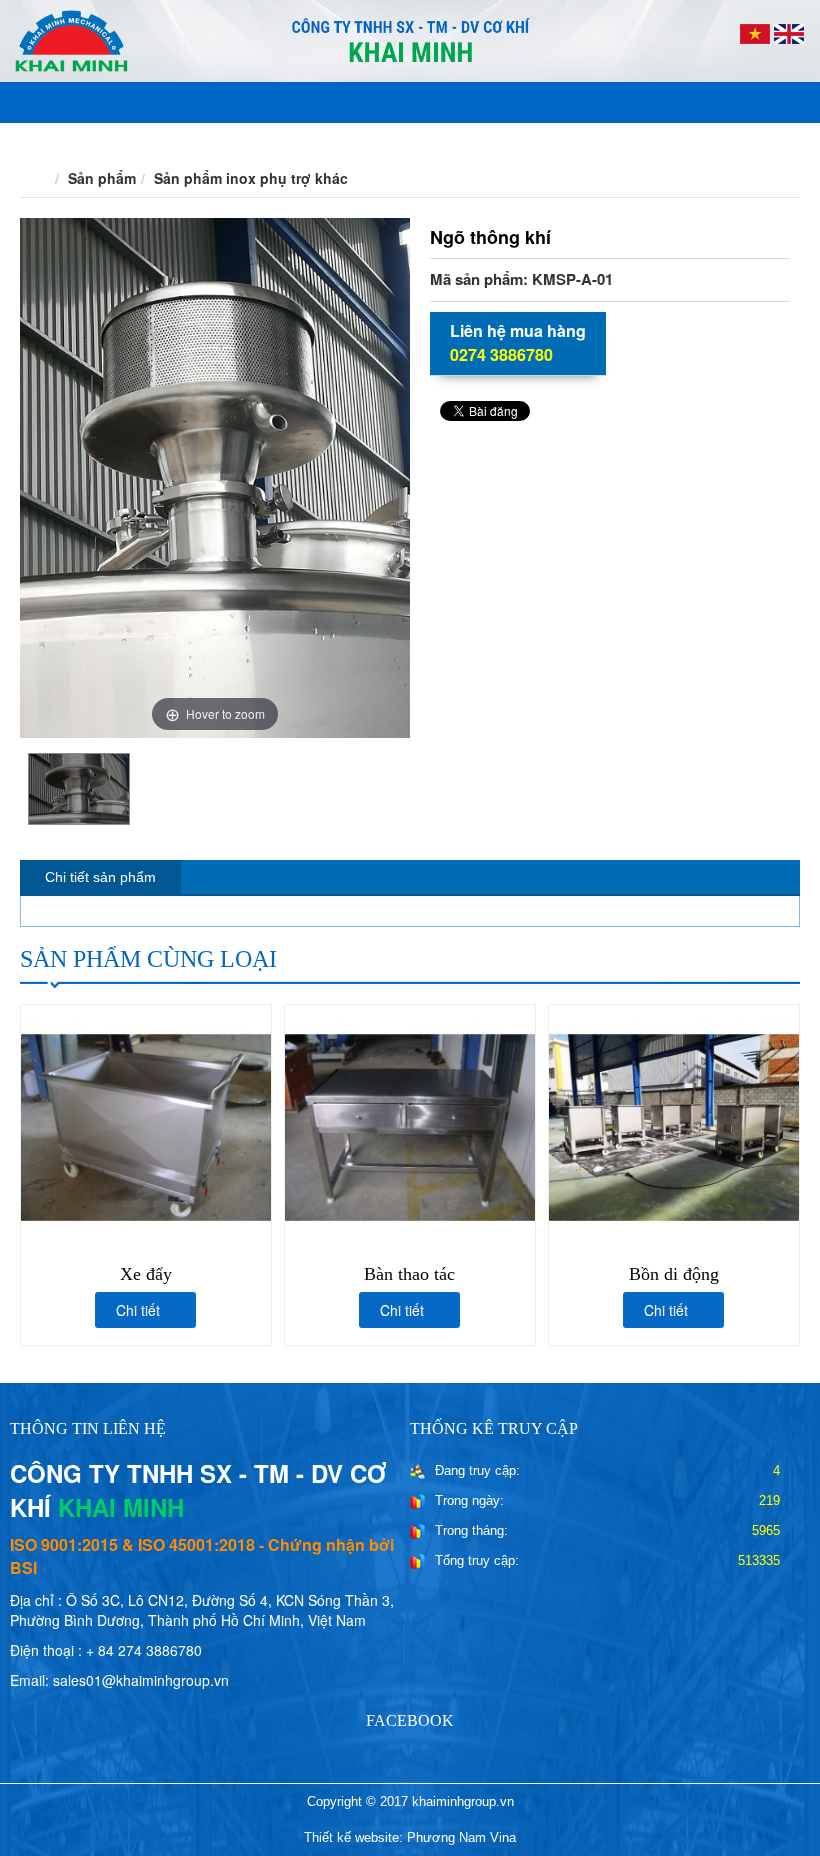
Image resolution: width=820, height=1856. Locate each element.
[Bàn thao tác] (410, 1125)
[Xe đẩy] (146, 1125)
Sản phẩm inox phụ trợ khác (251, 178)
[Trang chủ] (40, 178)
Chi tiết (140, 1310)
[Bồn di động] (674, 1125)
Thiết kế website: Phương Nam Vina (410, 1837)
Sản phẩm (102, 178)
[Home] (410, 39)
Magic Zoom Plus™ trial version (105, 237)
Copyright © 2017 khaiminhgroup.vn (410, 1801)
